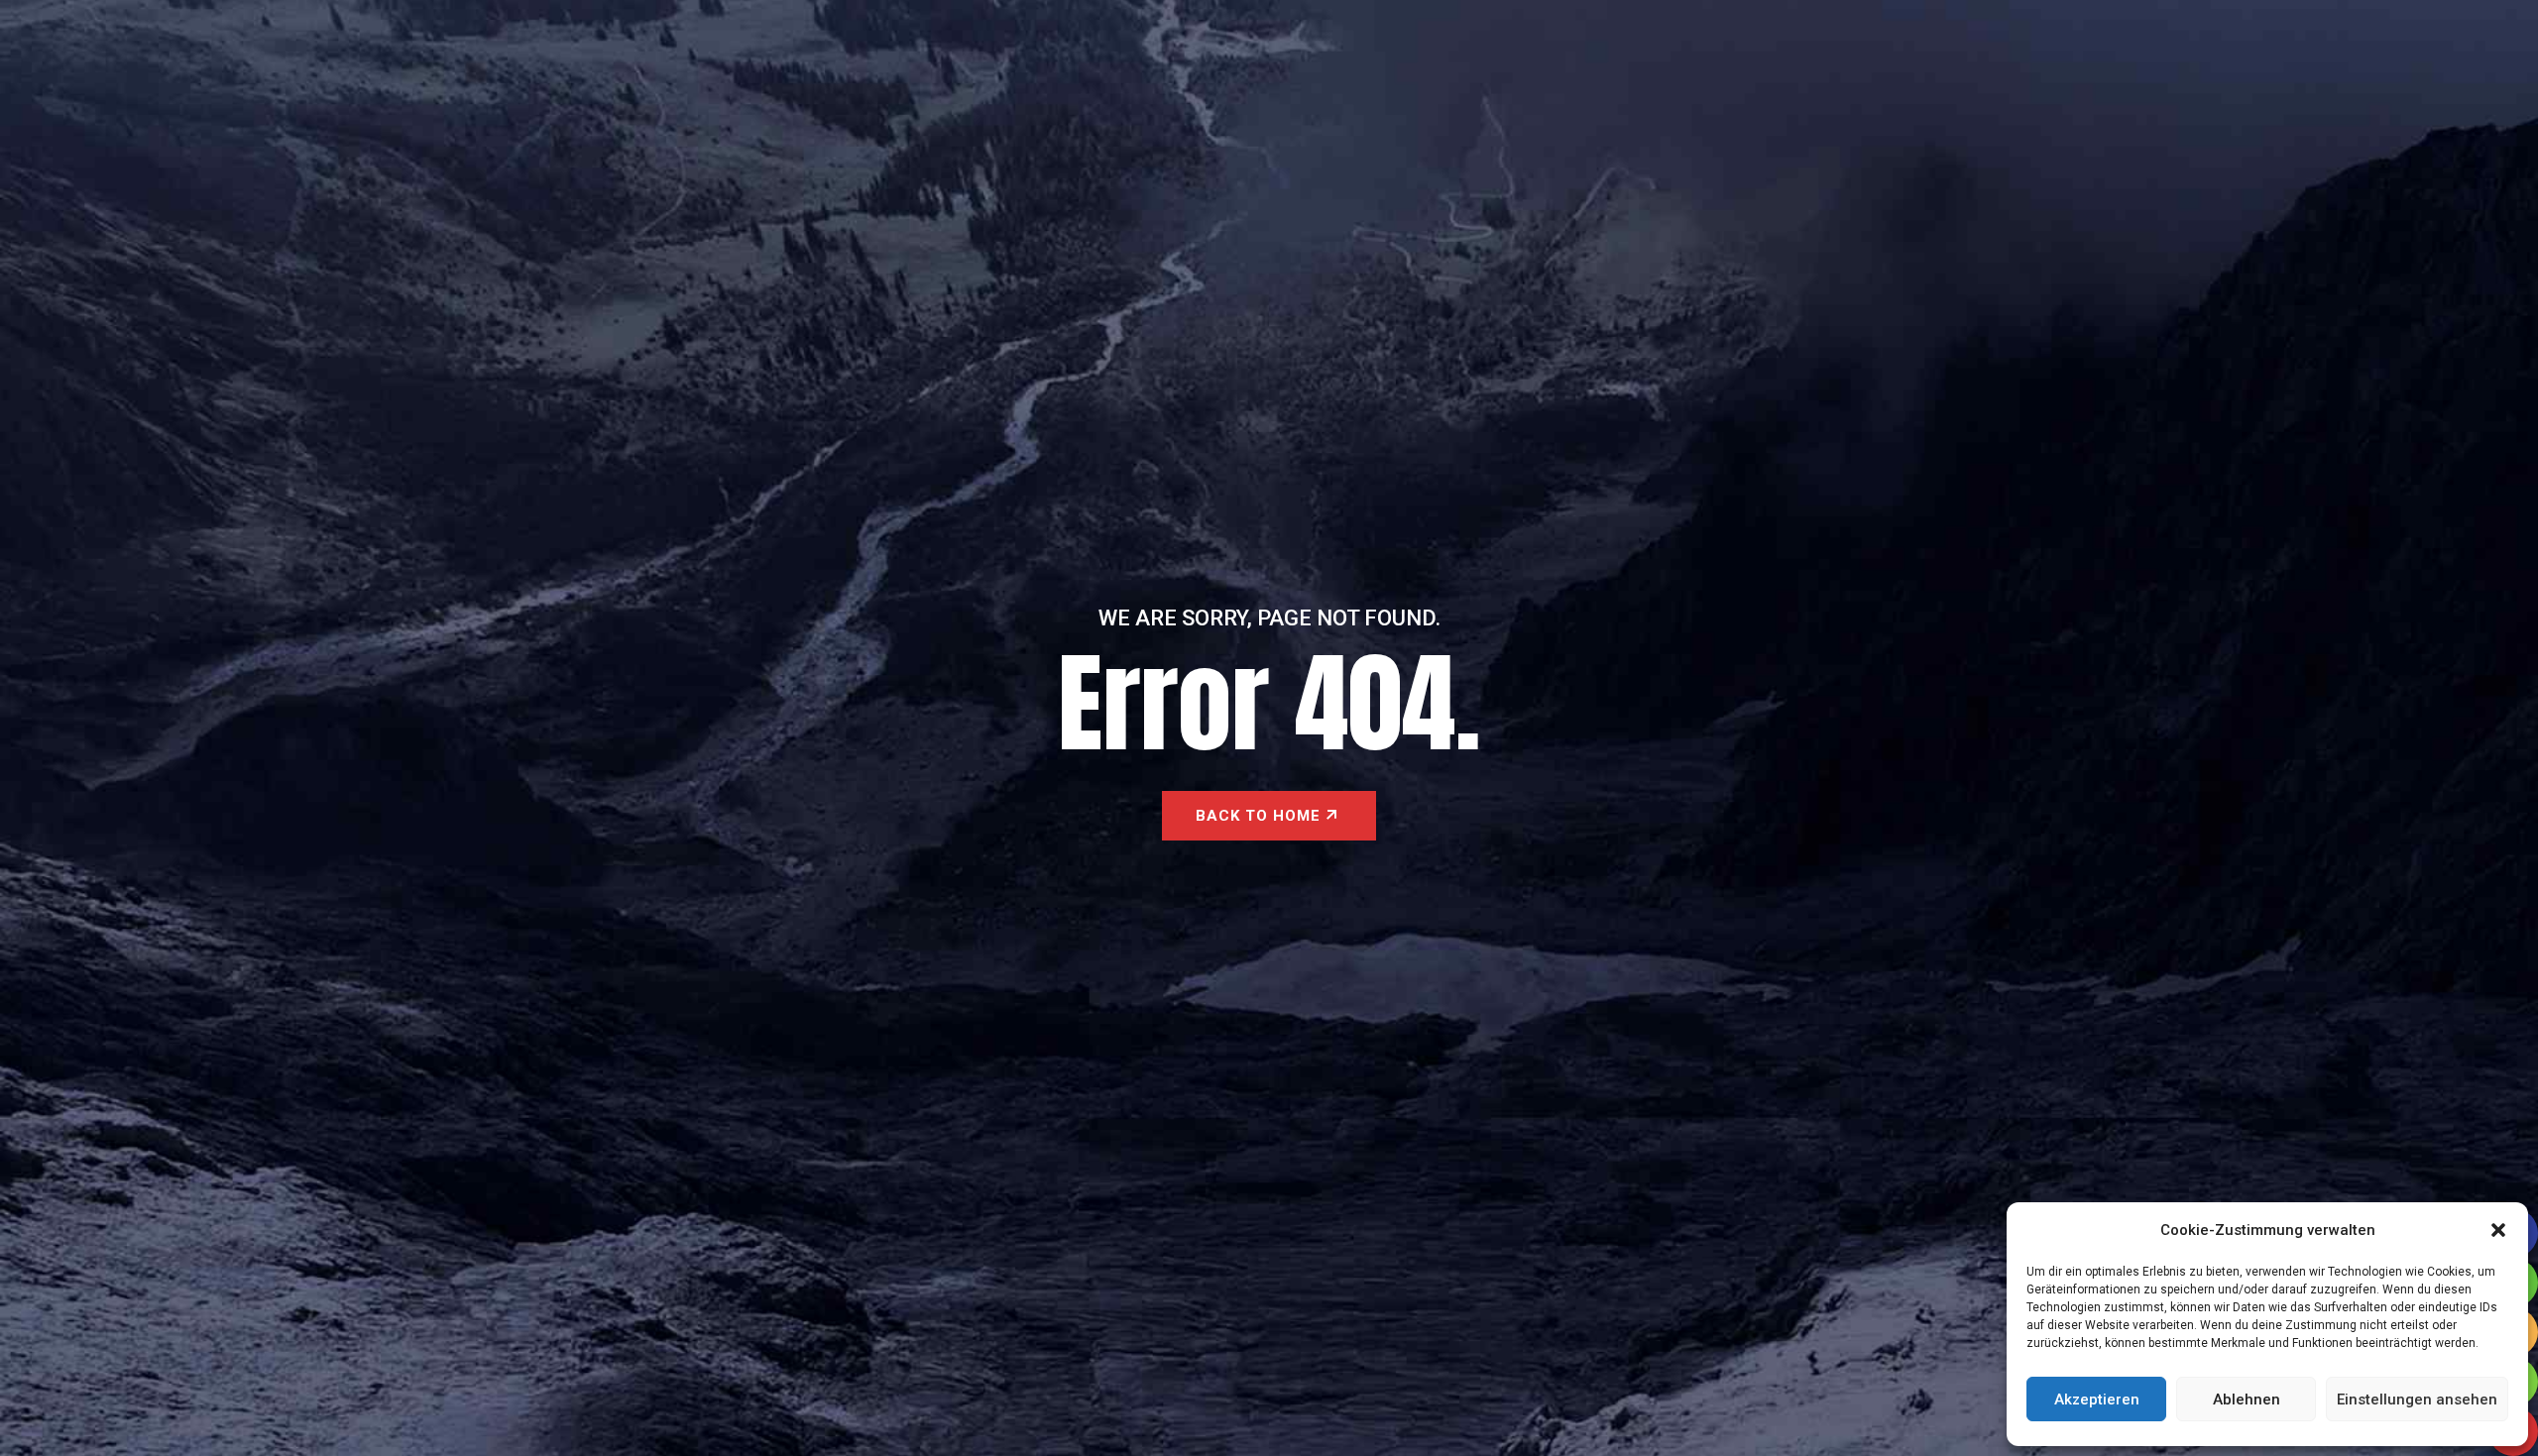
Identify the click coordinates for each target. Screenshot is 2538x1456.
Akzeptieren (2097, 1400)
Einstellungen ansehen (2417, 1400)
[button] (2498, 1230)
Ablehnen (2247, 1400)
